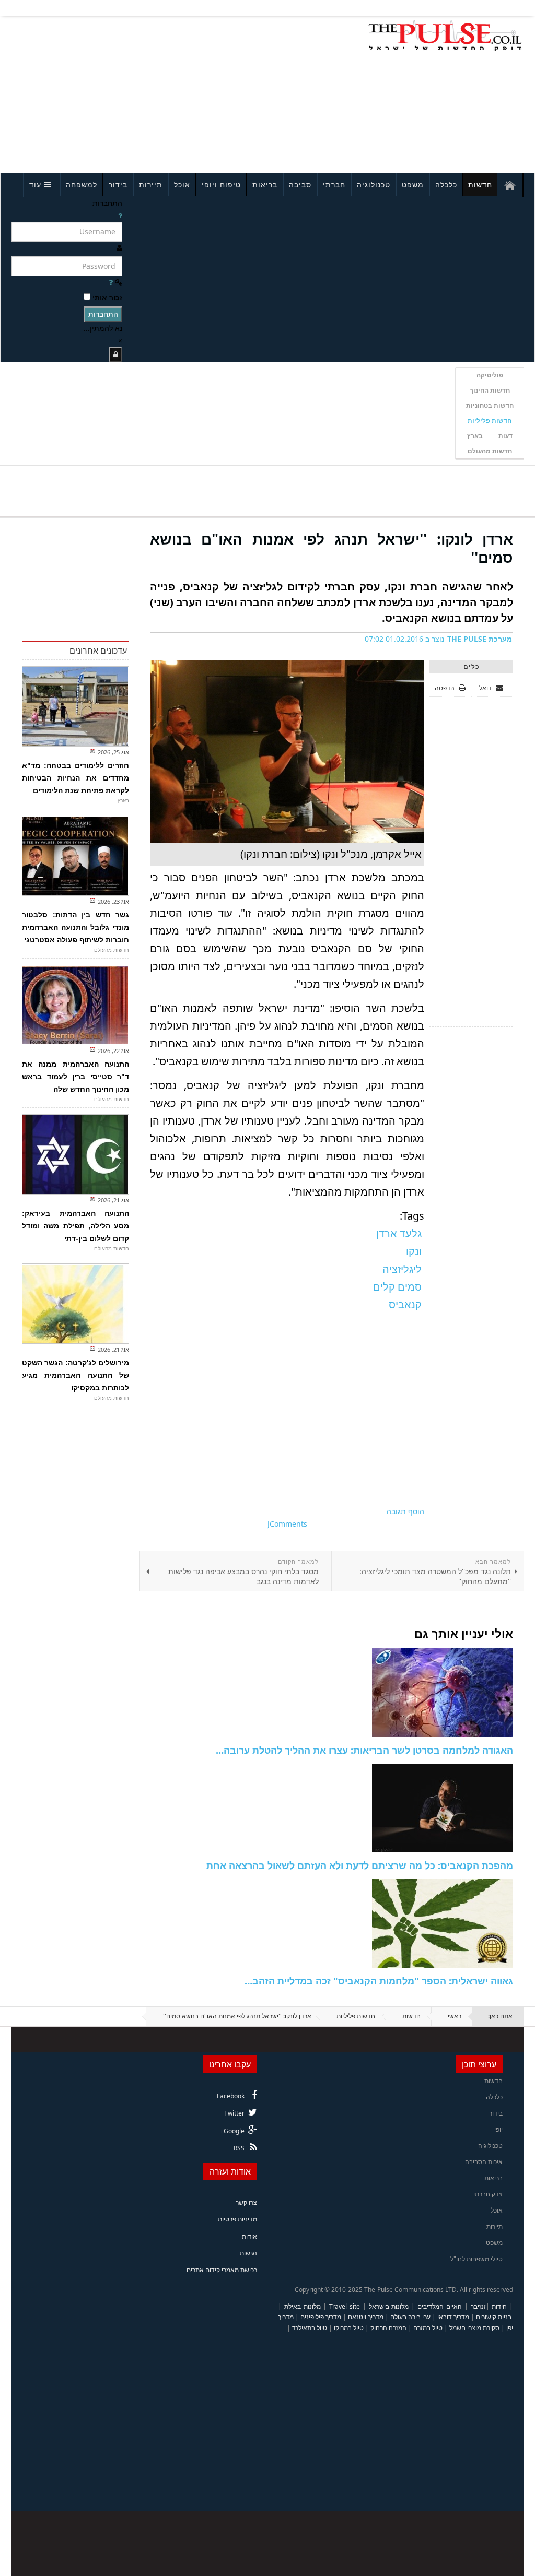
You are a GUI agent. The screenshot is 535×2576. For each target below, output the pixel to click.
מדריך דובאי (453, 2317)
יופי (498, 2129)
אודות (249, 2236)
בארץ (475, 436)
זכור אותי (107, 297)
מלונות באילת (303, 2306)
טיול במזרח (428, 2328)
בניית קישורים (494, 2317)
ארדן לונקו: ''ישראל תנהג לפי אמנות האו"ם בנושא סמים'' (332, 548)
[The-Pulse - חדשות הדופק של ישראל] (445, 36)
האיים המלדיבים (440, 2306)
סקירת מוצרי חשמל (474, 2328)
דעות (505, 436)
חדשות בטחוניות (490, 405)
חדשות (480, 185)
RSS (239, 2148)
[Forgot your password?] (111, 282)
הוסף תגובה (405, 1511)
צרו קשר (246, 2202)
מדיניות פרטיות (237, 2219)
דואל (486, 688)
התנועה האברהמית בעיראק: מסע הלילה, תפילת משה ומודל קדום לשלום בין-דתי (75, 1226)
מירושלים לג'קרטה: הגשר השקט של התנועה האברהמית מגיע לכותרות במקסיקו (75, 1375)
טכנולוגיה (374, 185)
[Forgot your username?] (120, 215)
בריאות (265, 185)
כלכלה (446, 185)
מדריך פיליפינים (321, 2317)
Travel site (345, 2306)
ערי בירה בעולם (410, 2317)
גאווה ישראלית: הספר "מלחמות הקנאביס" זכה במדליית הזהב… (379, 1981)
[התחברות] (116, 354)
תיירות (151, 185)
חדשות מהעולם (490, 451)
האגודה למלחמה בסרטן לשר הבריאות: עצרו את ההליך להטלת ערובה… (364, 1750)
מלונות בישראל (389, 2306)
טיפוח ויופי (221, 185)
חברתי (334, 185)
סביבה (300, 185)
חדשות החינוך (490, 390)
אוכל (182, 185)
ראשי (455, 2016)
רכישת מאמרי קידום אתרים (222, 2270)
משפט (413, 185)
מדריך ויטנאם (366, 2317)
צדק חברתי (488, 2194)
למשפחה (82, 185)
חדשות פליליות (490, 421)
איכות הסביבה (484, 2162)
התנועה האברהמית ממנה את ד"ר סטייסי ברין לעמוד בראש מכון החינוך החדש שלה (75, 1077)
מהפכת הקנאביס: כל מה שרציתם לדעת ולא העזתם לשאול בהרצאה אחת (360, 1865)
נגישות (248, 2253)
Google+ (232, 2131)
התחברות (103, 314)
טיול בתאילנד (310, 2328)
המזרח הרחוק (388, 2328)
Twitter (234, 2113)
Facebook (231, 2096)
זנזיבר (478, 2306)
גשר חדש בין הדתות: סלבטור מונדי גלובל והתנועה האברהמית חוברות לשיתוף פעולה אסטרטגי (75, 927)
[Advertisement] (112, 93)
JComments (287, 1524)
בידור (118, 185)
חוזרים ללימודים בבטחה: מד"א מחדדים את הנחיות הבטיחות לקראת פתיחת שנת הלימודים (75, 778)
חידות (499, 2306)
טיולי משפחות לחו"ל (476, 2259)
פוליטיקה (490, 375)
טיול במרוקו (349, 2328)
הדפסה (445, 688)
